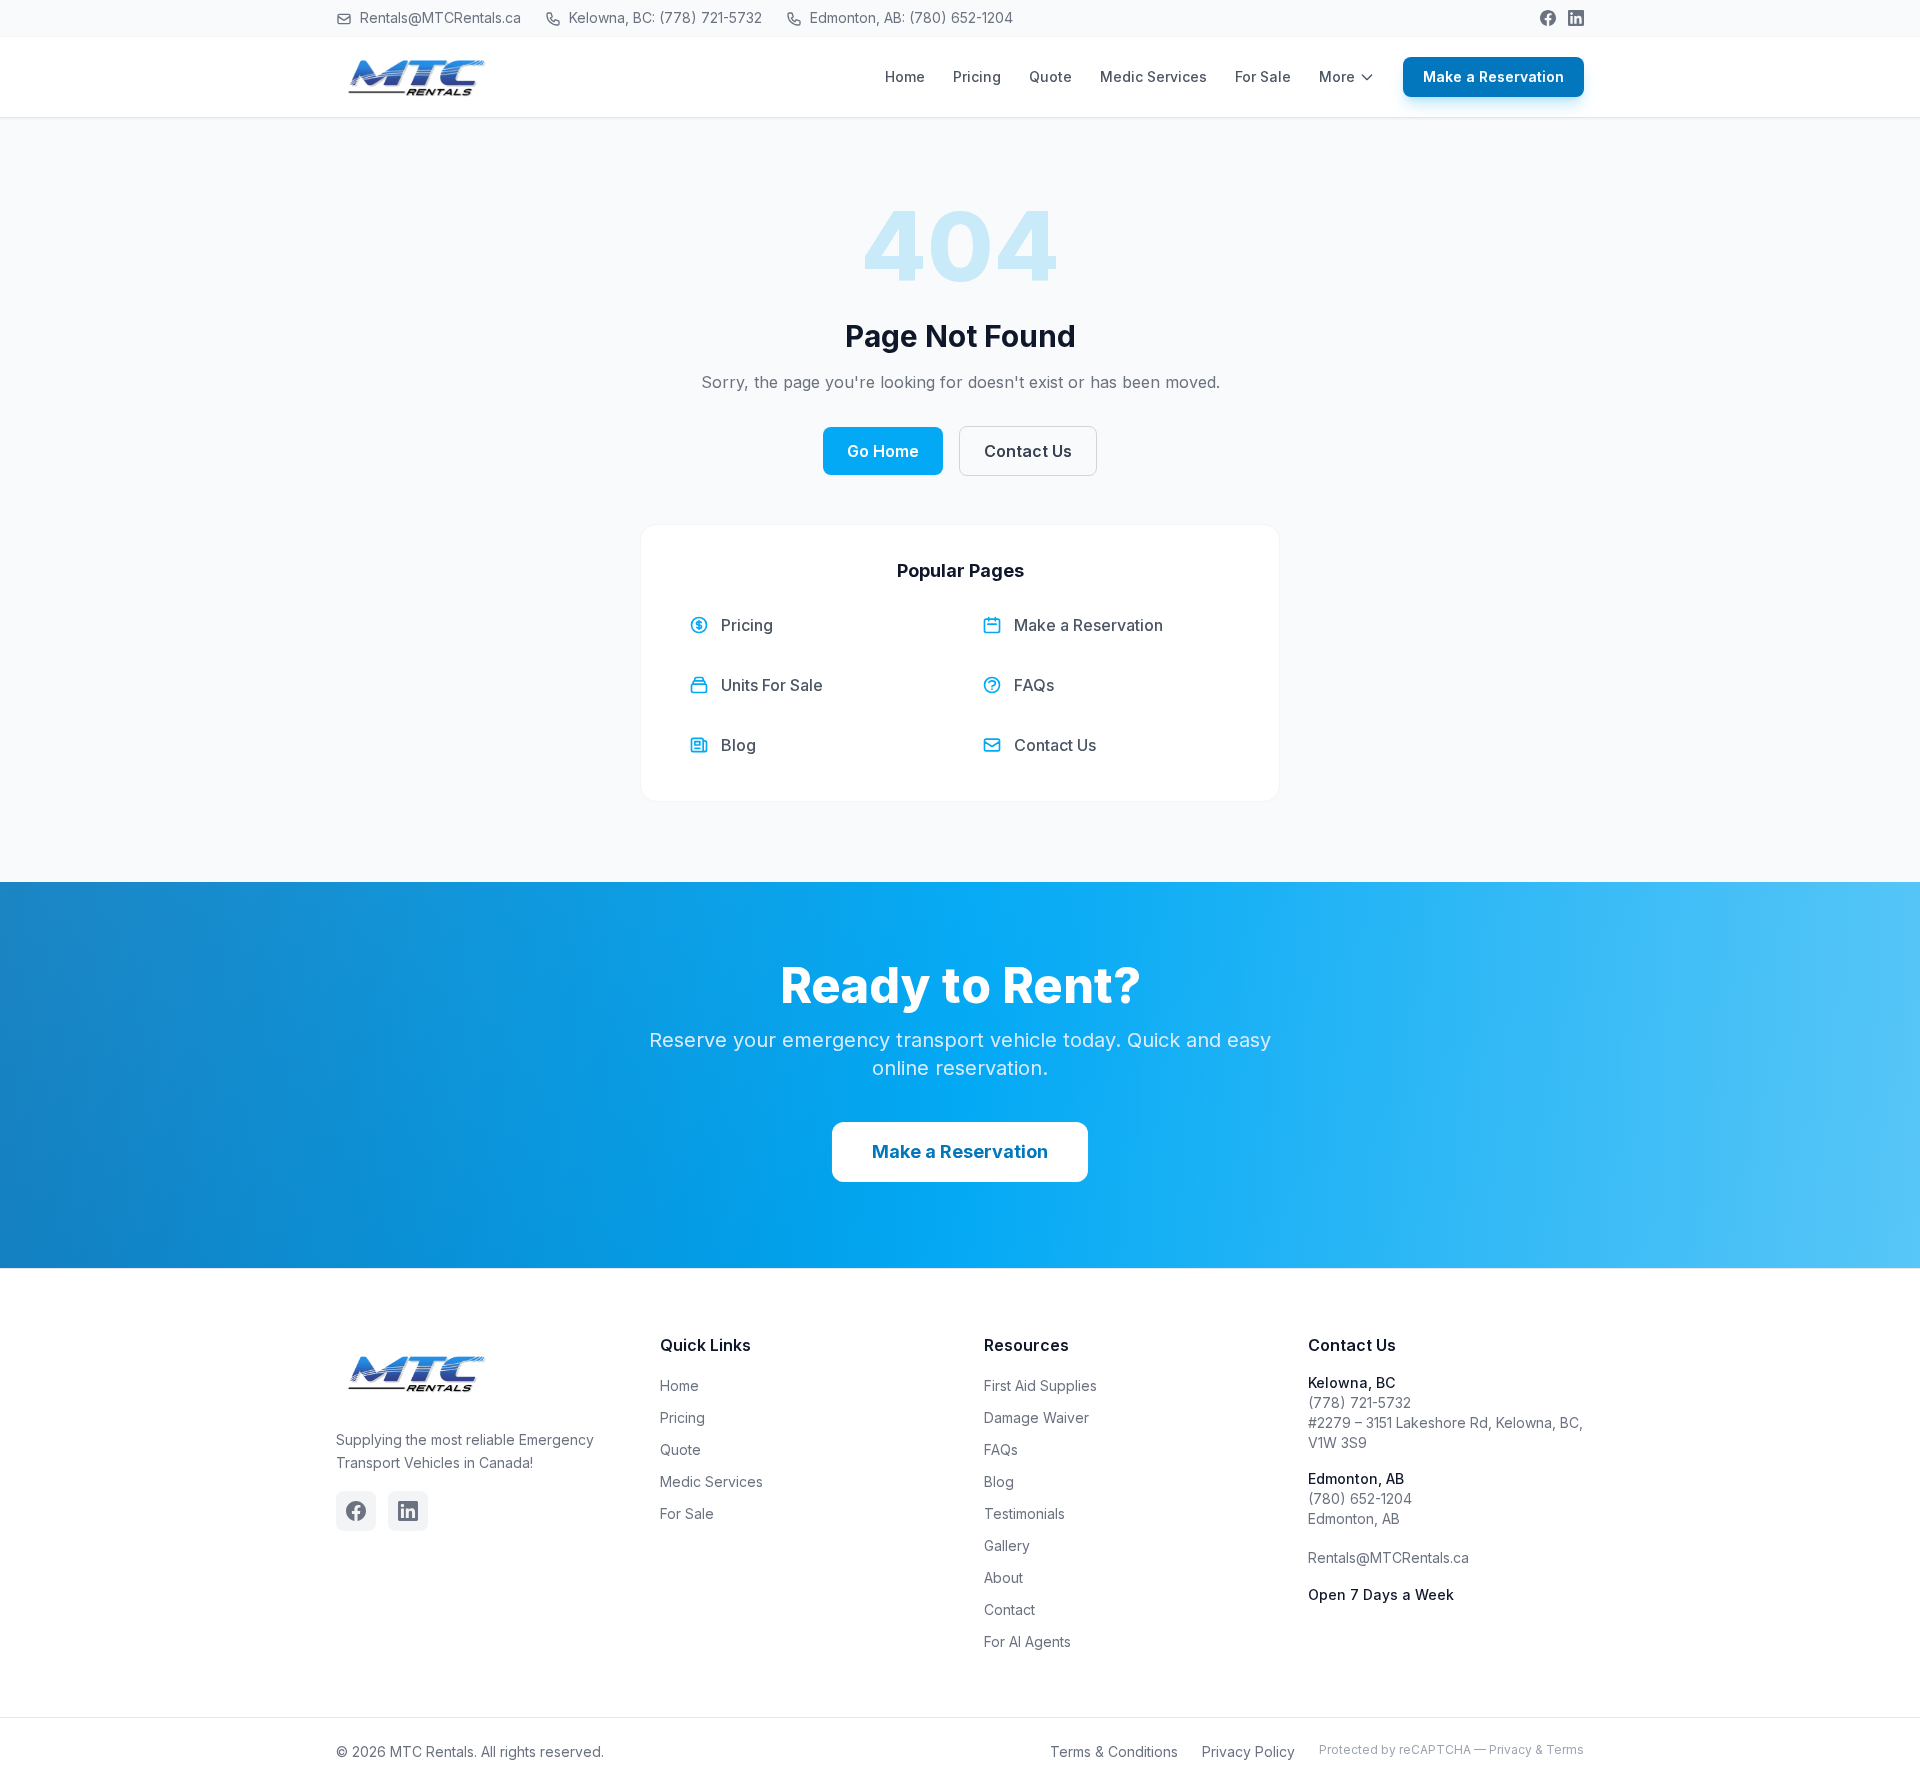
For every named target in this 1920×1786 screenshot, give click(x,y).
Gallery (1007, 1545)
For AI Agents (1027, 1641)
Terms (1565, 1749)
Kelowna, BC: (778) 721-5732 (663, 17)
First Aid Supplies (1040, 1385)
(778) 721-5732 (1359, 1402)
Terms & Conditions (1114, 1751)
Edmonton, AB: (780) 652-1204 (909, 17)
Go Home (883, 451)
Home (905, 76)
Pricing (977, 76)
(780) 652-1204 (1360, 1498)
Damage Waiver (1036, 1417)
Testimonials (1024, 1513)
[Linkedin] (1576, 18)
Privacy (1510, 1749)
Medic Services (1153, 76)
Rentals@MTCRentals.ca (438, 17)
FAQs (1001, 1449)
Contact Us (1028, 451)
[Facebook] (1548, 18)
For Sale (1263, 76)
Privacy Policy (1248, 1751)
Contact (1009, 1609)
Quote (1050, 76)
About (1003, 1577)
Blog (999, 1481)
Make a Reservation (1493, 76)
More (1337, 76)
